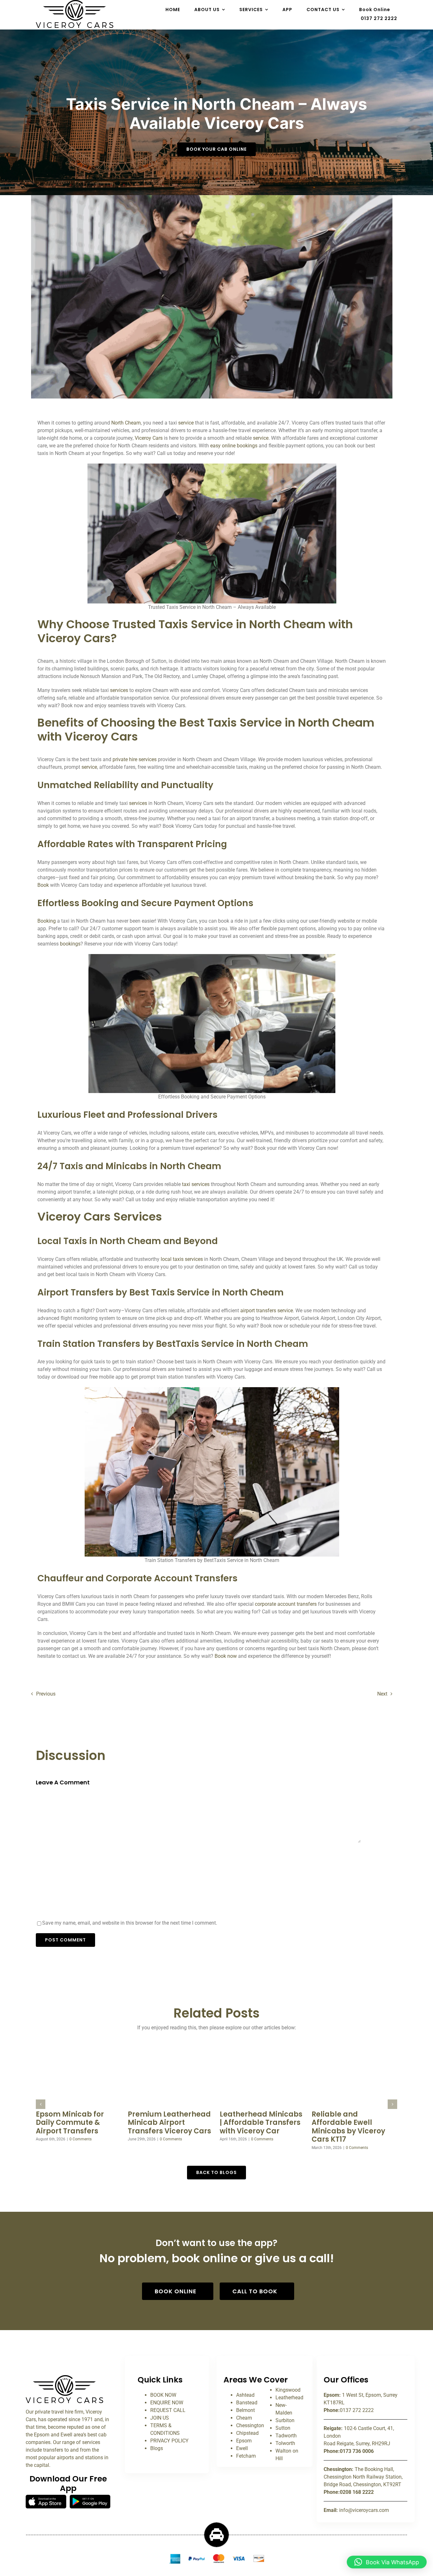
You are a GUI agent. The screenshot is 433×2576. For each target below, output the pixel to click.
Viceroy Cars (149, 438)
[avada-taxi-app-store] (46, 2497)
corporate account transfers (286, 1604)
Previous (46, 1694)
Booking (47, 921)
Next (382, 1694)
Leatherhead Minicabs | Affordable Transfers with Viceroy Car (261, 2123)
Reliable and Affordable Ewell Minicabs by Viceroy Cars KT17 (348, 2127)
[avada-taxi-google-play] (90, 2497)
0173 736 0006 (357, 2451)
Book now (226, 1656)
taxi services (195, 1184)
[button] (41, 2104)
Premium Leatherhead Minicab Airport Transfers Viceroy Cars (169, 2123)
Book (43, 885)
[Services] (65, 2378)
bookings (70, 944)
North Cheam (125, 423)
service (186, 423)
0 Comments (81, 2139)
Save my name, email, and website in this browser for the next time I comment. (130, 1923)
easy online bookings (234, 446)
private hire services (135, 759)
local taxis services (182, 1259)
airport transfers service (267, 1311)
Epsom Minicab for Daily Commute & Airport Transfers (70, 2123)
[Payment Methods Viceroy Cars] (217, 2556)
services (119, 690)
